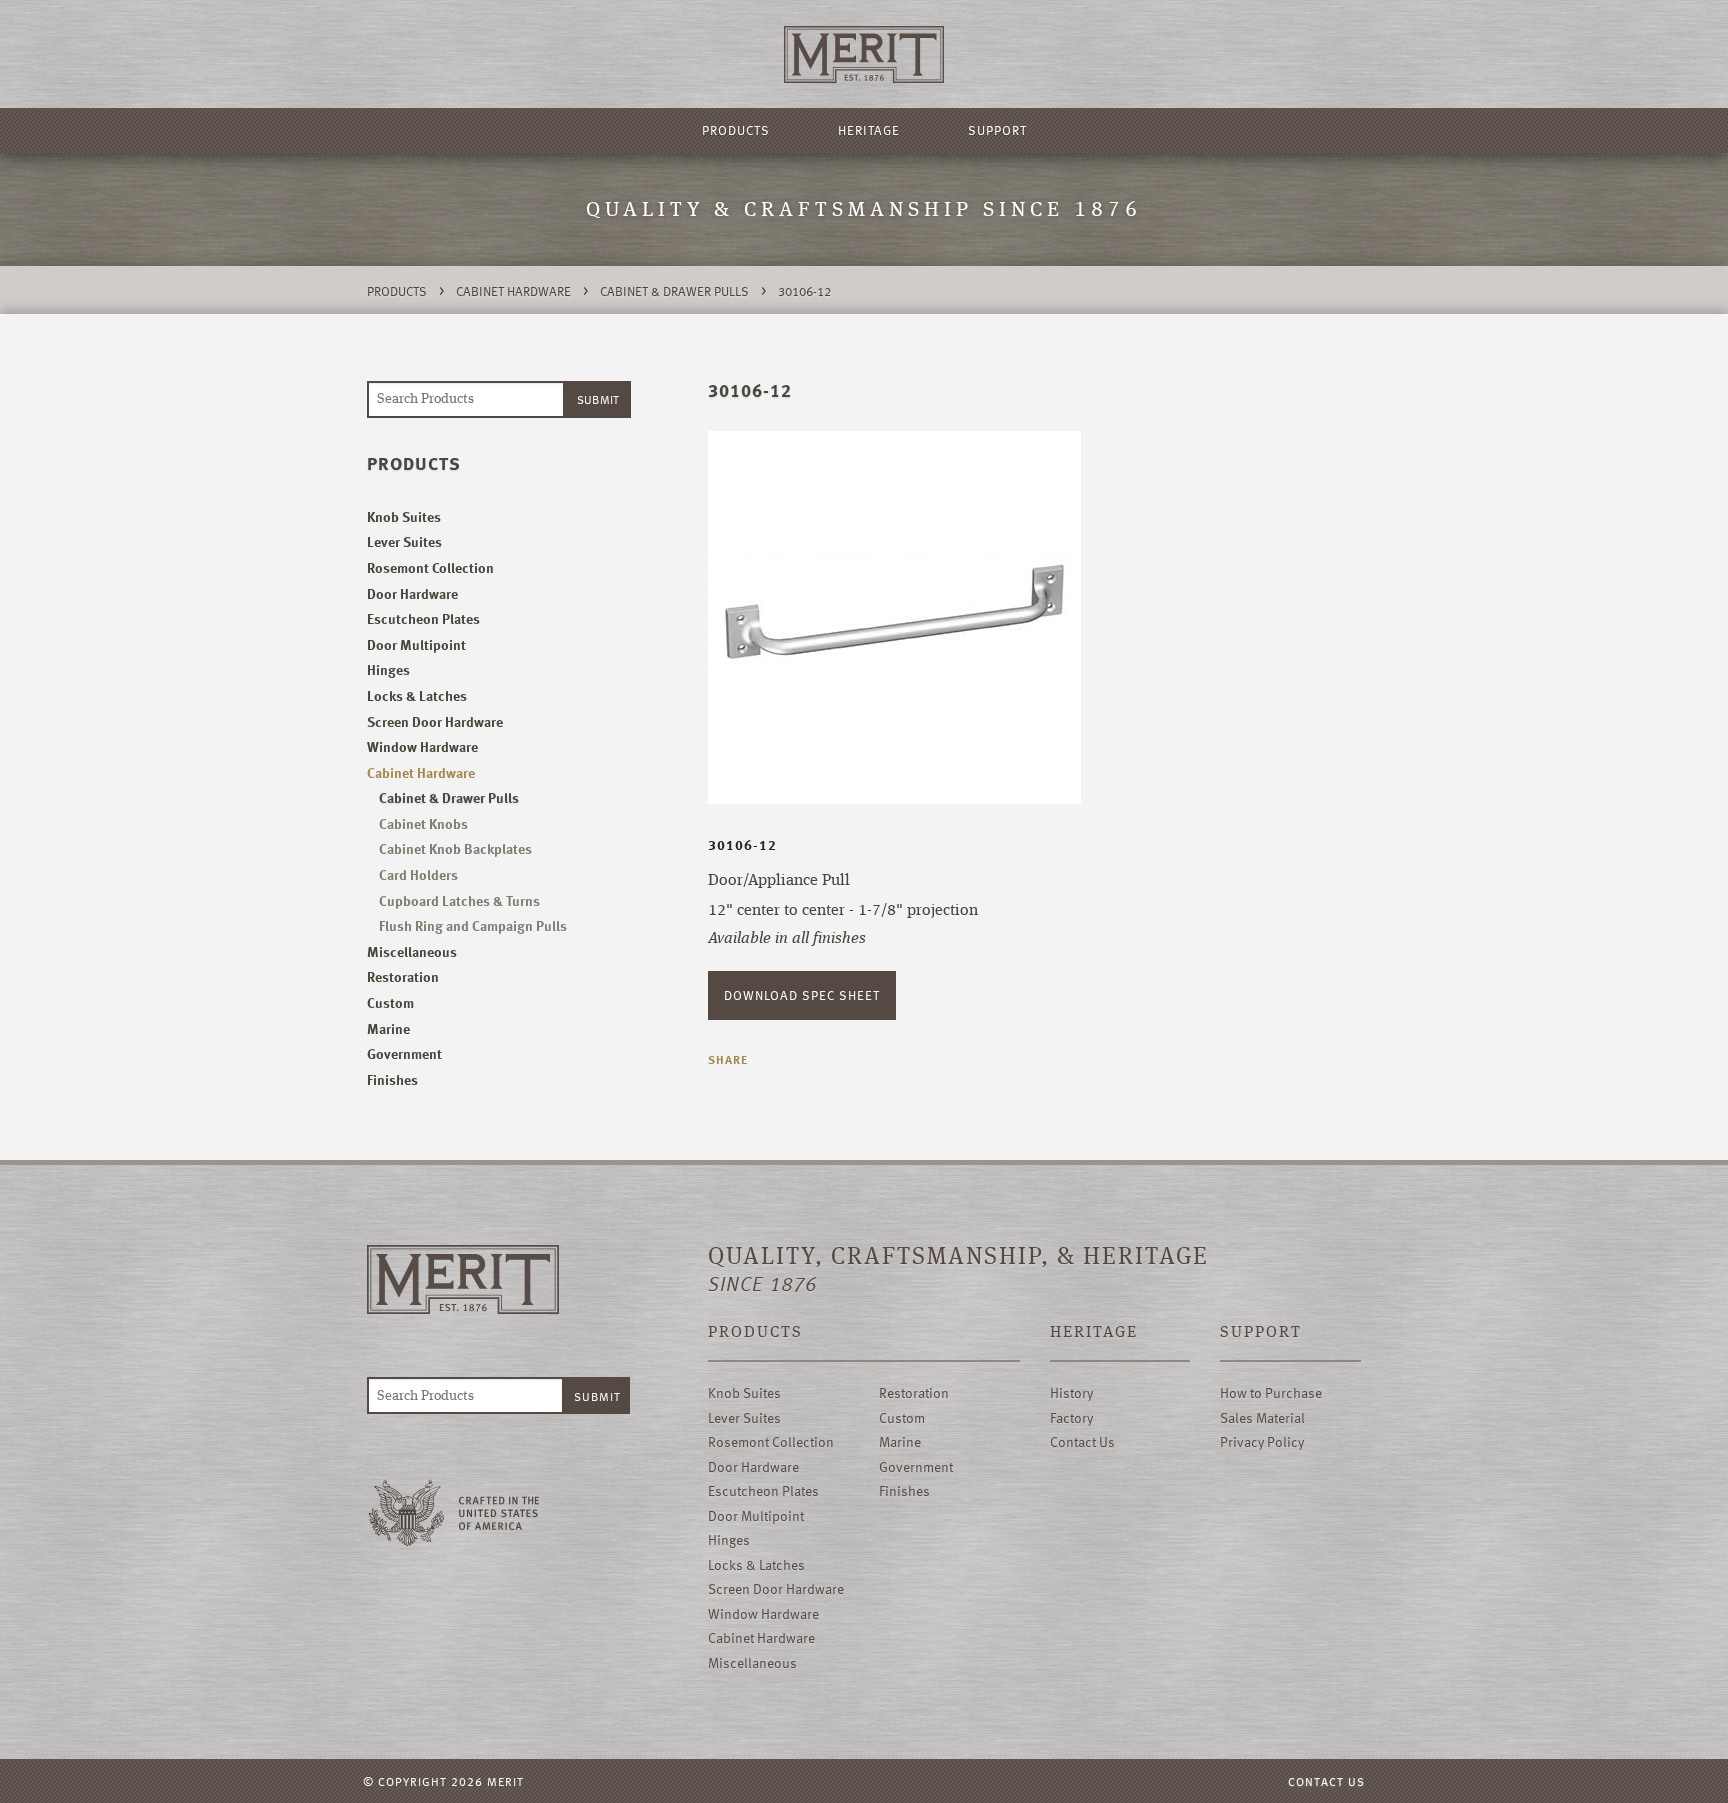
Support (997, 130)
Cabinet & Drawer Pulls (674, 291)
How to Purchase (1271, 1392)
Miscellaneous (412, 951)
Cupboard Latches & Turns (459, 900)
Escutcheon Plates (423, 618)
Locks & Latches (417, 695)
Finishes (392, 1079)
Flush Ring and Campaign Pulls (473, 925)
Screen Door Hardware (435, 721)
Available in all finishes (787, 939)
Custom (390, 1002)
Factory (1071, 1417)
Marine (388, 1028)
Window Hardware (422, 746)
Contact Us (1082, 1441)
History (1071, 1392)
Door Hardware (412, 593)
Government (404, 1053)
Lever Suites (404, 541)
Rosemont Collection (430, 567)
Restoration (403, 976)
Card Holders (418, 874)
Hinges (388, 669)
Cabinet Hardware (513, 291)
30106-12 (804, 291)
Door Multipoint (416, 644)
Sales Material (1262, 1417)
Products (736, 130)
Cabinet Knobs (423, 823)
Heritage (869, 130)
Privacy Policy (1262, 1441)
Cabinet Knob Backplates (455, 848)
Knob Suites (404, 516)
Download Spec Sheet (802, 995)
